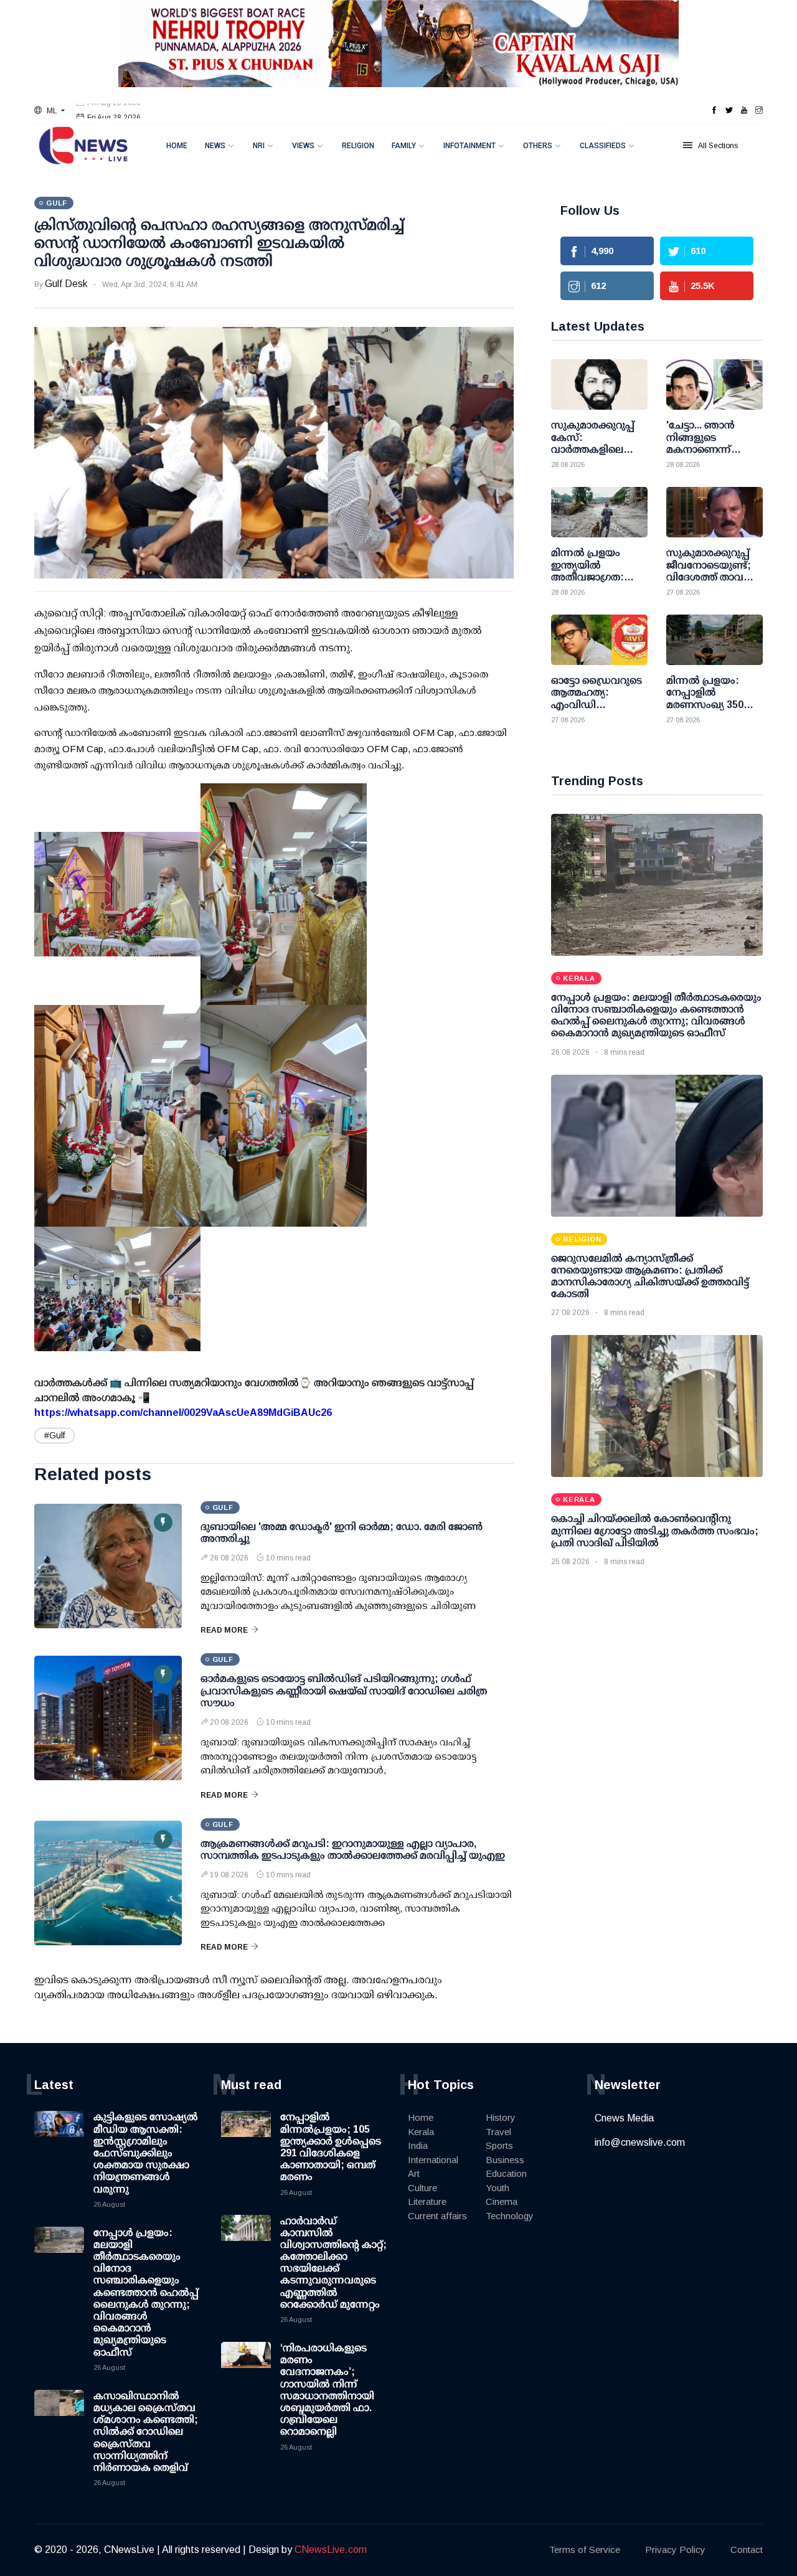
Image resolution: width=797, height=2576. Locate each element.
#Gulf (54, 1435)
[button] (50, 111)
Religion (358, 146)
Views (303, 146)
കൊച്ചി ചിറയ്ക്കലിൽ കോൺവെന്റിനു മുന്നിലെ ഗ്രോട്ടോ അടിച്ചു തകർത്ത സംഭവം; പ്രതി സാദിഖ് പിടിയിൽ (655, 1530)
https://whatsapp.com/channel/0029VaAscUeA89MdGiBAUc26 (183, 1413)
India (418, 2145)
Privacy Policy (675, 2550)
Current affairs (437, 2216)
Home (177, 146)
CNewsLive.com (331, 2550)
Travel (498, 2132)
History (501, 2117)
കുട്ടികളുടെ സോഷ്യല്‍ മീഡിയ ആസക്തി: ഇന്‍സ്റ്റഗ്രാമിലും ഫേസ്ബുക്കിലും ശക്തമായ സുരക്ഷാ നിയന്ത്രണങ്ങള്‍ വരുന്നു (146, 2153)
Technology (510, 2216)
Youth (498, 2188)
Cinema (502, 2201)
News (215, 146)
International (433, 2160)
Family (404, 146)
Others (538, 146)
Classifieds (603, 146)
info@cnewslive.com (640, 2142)
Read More (224, 1630)
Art (414, 2173)
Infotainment (469, 146)
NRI (259, 146)
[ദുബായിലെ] (108, 1566)
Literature (427, 2201)
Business (505, 2160)
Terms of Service (585, 2550)
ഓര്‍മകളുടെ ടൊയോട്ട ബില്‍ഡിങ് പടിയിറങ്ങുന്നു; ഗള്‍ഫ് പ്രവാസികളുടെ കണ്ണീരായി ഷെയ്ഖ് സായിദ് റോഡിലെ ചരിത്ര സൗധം (344, 1690)
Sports (499, 2145)
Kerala (421, 2132)
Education (506, 2173)
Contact (747, 2550)
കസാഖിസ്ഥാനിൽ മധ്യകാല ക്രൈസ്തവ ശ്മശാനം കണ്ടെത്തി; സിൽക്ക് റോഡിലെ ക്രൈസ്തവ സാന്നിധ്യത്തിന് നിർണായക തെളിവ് (146, 2432)
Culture (422, 2188)
